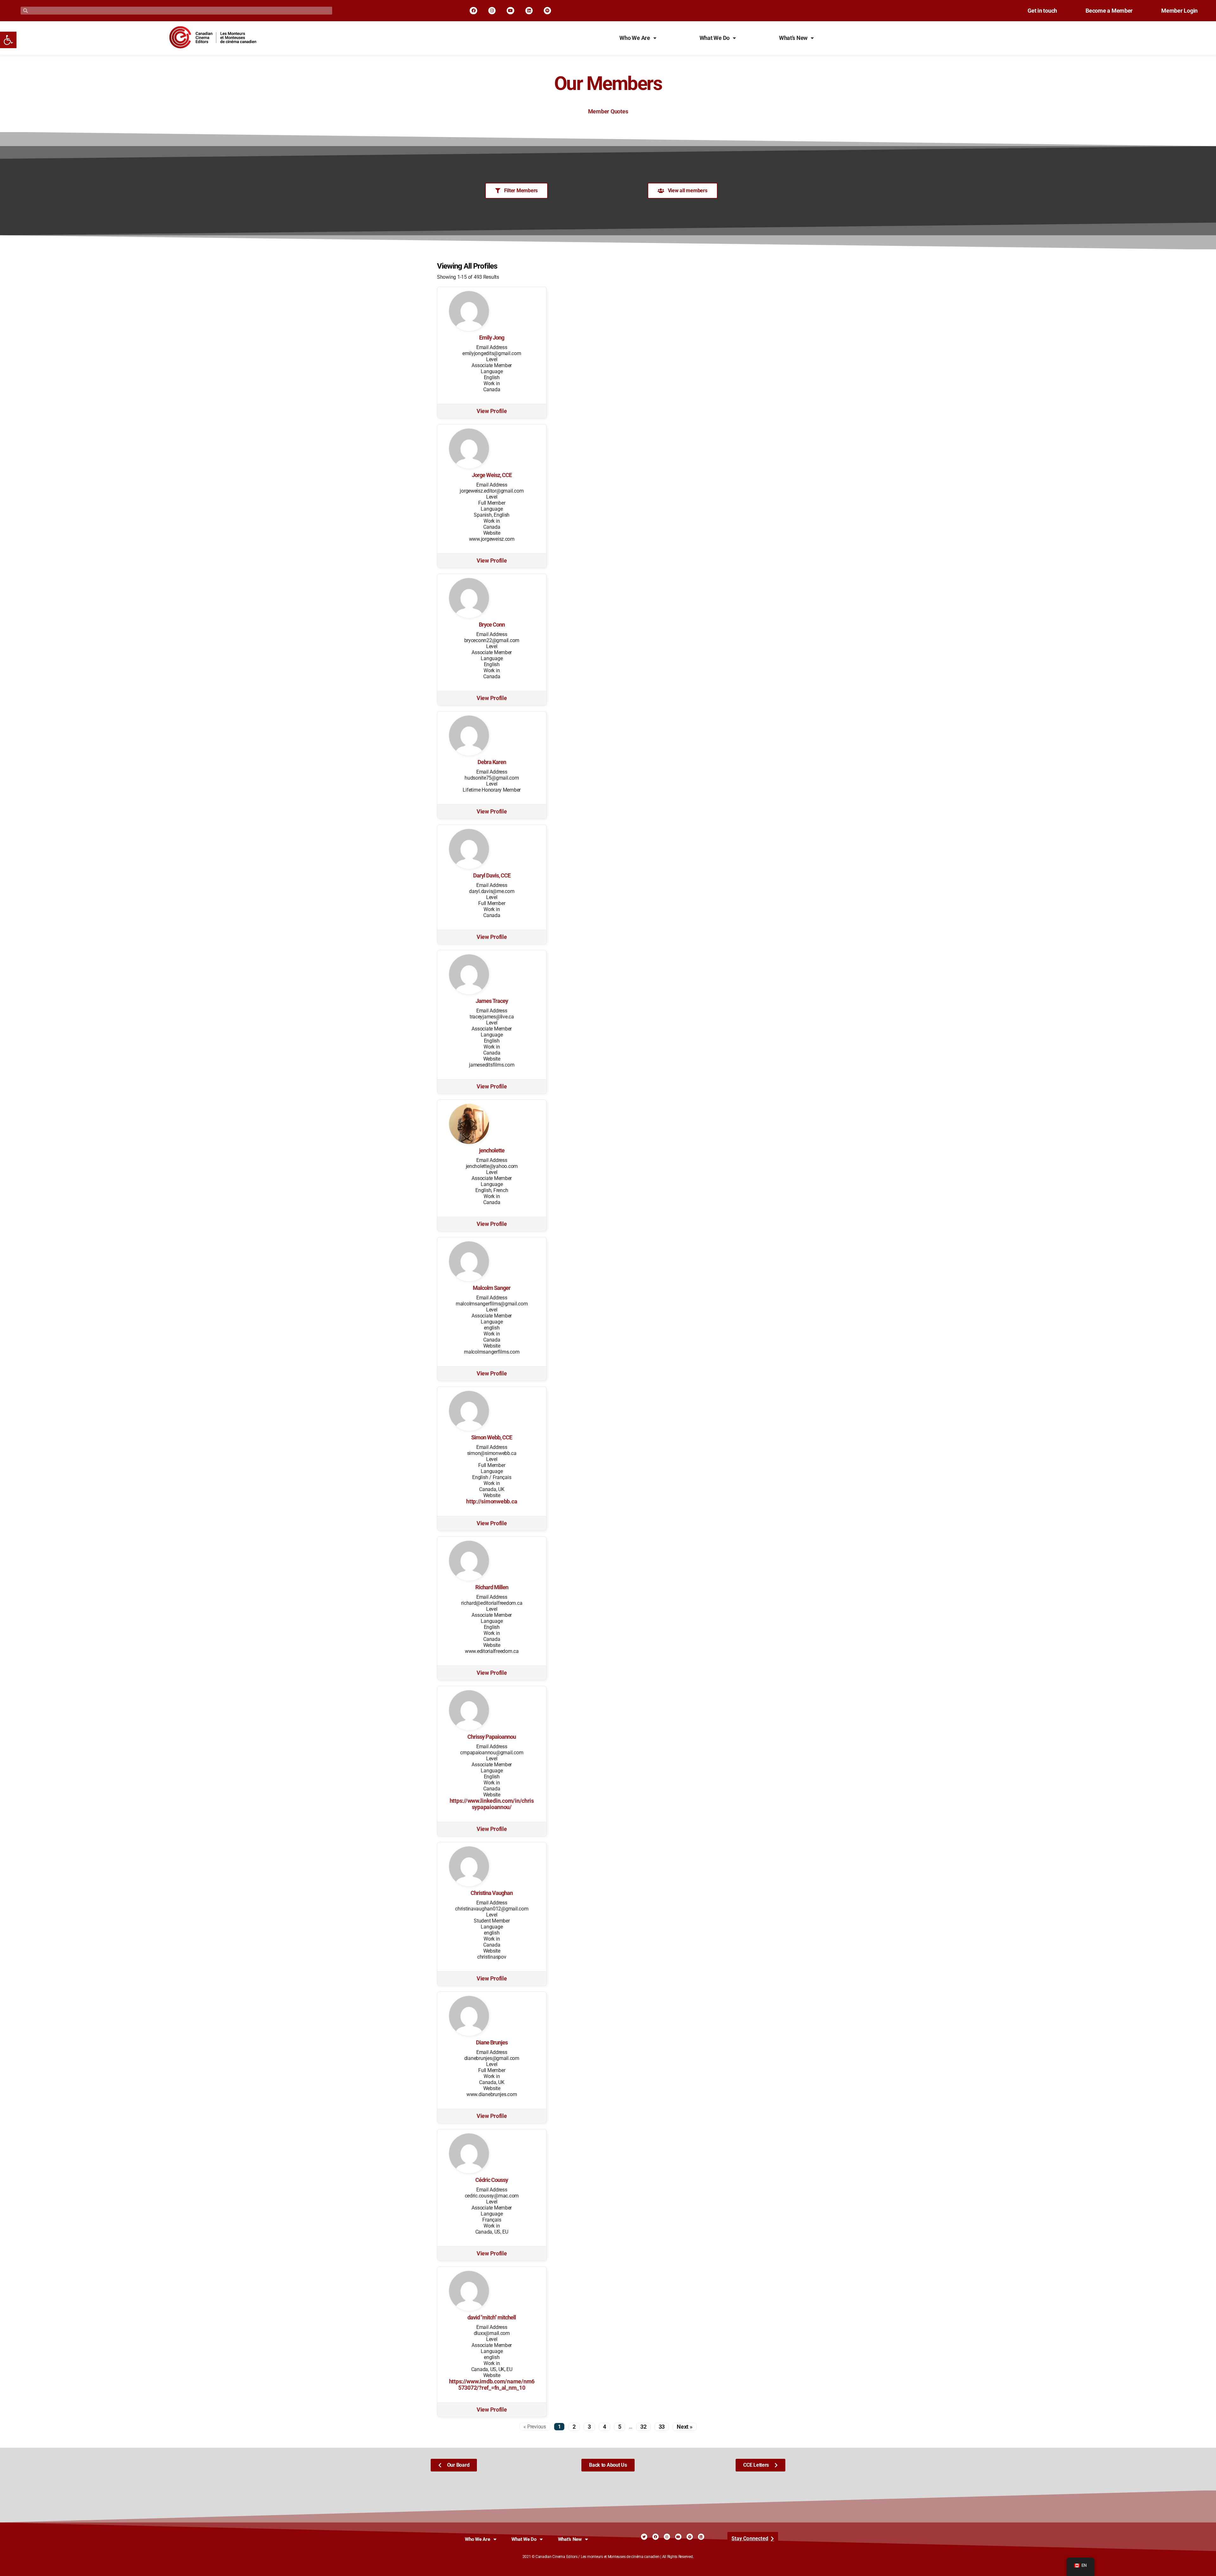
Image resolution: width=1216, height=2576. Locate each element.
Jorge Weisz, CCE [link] (492, 475)
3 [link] (589, 2427)
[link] (8, 40)
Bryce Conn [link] (492, 625)
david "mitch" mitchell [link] (492, 2318)
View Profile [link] (492, 411)
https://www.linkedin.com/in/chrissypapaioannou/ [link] (492, 1804)
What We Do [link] (715, 38)
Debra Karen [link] (492, 762)
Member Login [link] (1179, 11)
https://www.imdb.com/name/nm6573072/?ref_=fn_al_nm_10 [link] (492, 2385)
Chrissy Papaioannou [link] (492, 1737)
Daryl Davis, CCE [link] (492, 876)
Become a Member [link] (1109, 11)
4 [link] (605, 2427)
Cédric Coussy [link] (492, 2180)
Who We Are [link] (635, 38)
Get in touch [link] (1042, 11)
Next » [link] (684, 2427)
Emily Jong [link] (492, 338)
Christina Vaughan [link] (492, 1893)
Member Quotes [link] (608, 112)
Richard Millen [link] (492, 1587)
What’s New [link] (793, 38)
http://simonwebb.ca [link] (492, 1502)
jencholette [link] (492, 1151)
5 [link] (620, 2427)
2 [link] (574, 2427)
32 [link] (643, 2427)
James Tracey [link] (492, 1001)
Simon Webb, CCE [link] (492, 1438)
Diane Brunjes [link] (492, 2043)
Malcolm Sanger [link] (492, 1288)
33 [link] (662, 2427)
